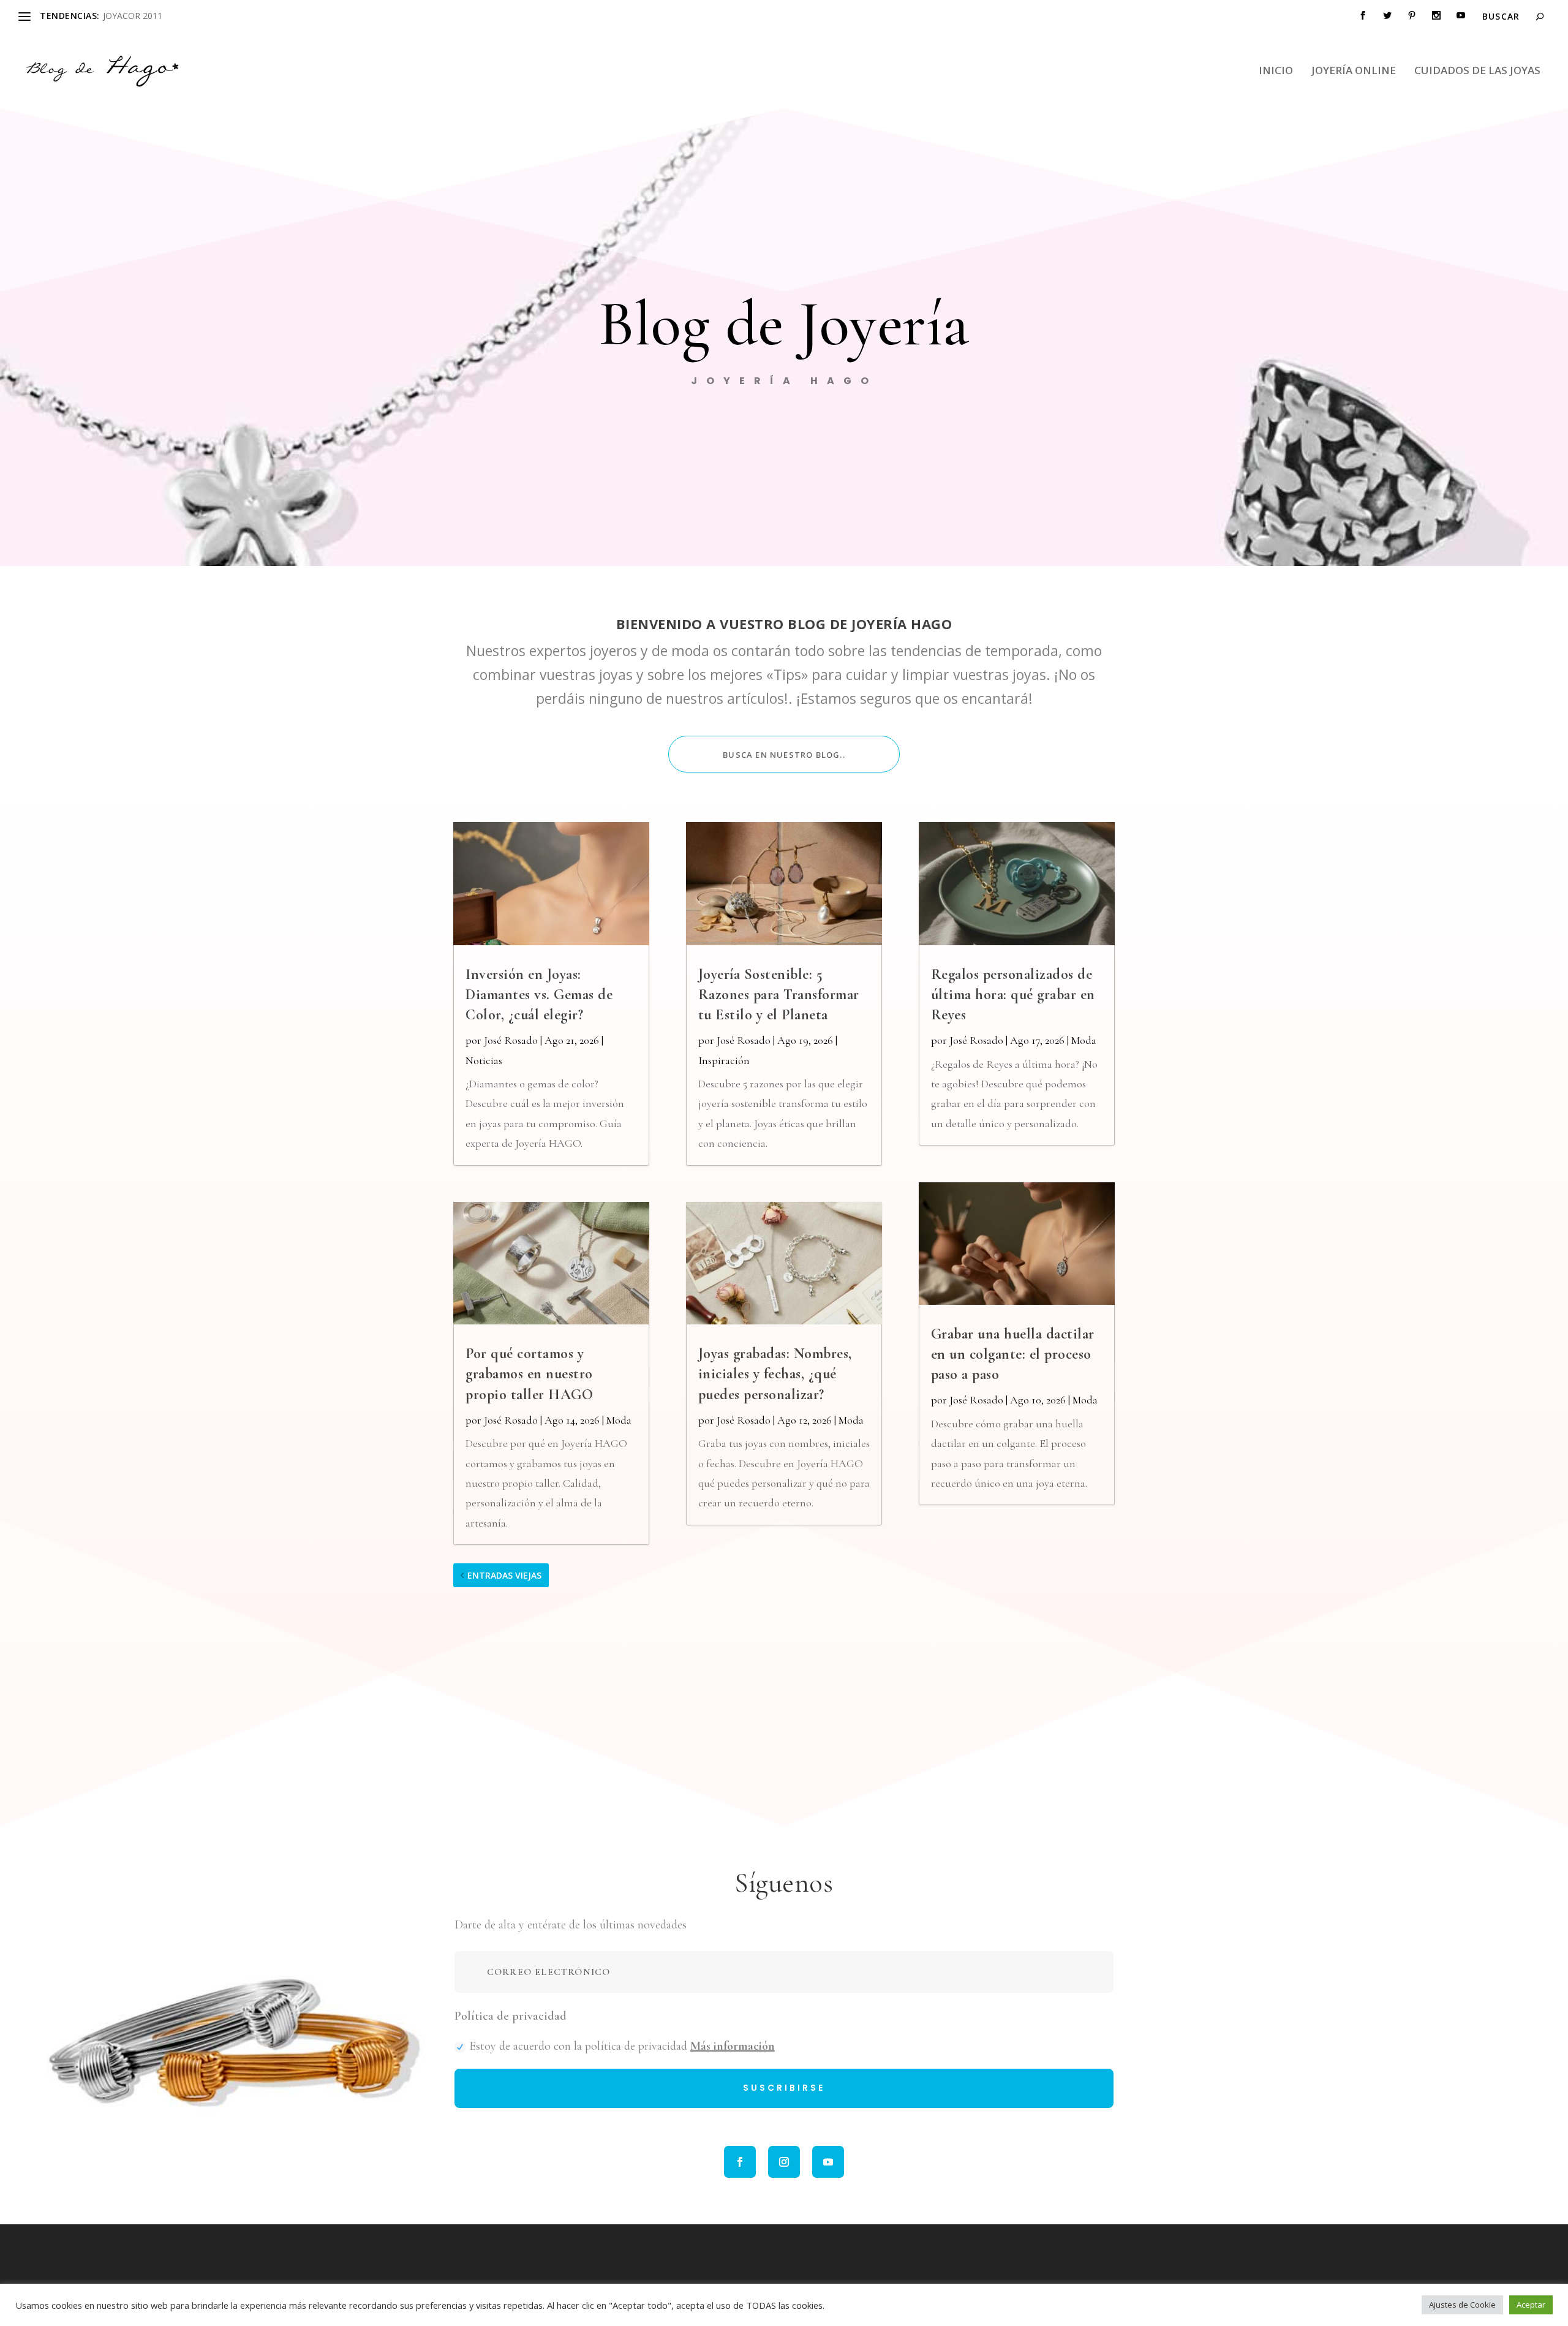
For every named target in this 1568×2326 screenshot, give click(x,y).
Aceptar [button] (1531, 2305)
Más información (733, 2046)
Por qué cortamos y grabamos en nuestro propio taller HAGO (529, 1374)
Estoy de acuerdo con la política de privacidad (622, 2046)
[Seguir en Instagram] (784, 2162)
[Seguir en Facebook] (740, 2162)
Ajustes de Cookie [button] (1462, 2305)
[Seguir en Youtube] (828, 2162)
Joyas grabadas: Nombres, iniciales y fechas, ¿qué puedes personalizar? (775, 1374)
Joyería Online (1354, 71)
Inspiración (724, 1060)
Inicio (1276, 71)
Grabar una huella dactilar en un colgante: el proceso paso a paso (1013, 1354)
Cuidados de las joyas (1477, 71)
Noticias (484, 1060)
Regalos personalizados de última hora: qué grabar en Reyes (1013, 995)
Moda (619, 1420)
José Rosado (511, 1040)
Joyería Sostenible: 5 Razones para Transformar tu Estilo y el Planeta (779, 995)
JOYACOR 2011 (133, 16)
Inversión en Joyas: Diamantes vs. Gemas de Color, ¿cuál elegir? (539, 995)
